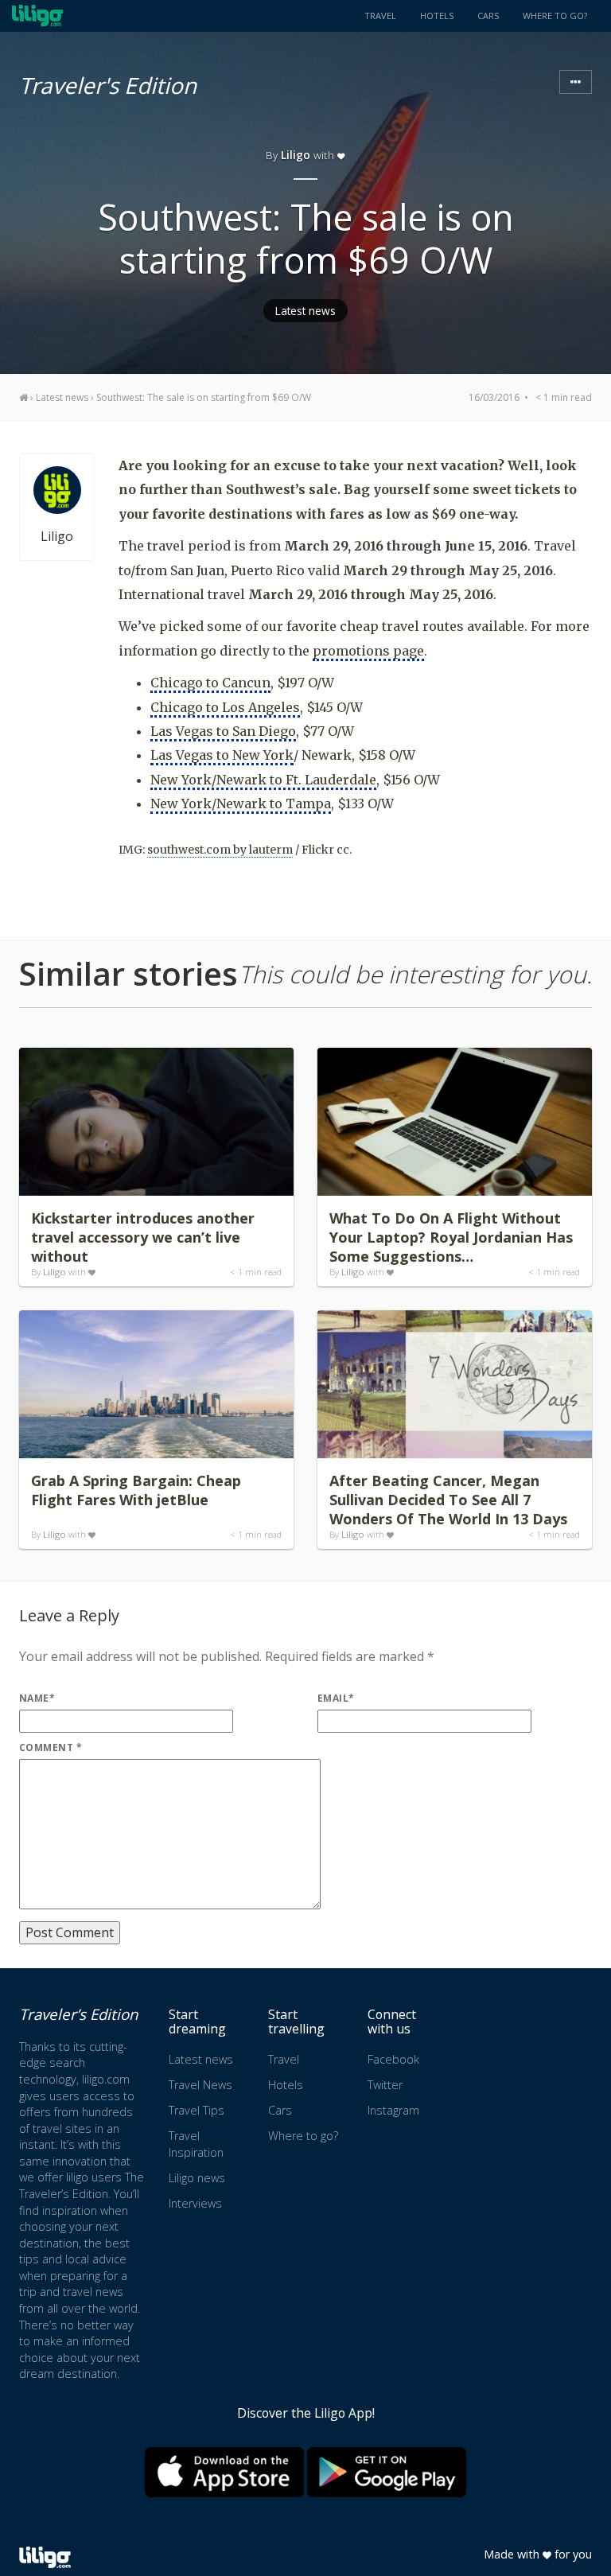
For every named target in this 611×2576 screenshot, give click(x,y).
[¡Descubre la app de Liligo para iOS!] (224, 2472)
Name (37, 1698)
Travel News (200, 2085)
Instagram (393, 2110)
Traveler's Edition (108, 83)
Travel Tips (197, 2110)
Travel (380, 16)
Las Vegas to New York (222, 755)
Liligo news (197, 2178)
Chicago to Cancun (210, 683)
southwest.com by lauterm (220, 850)
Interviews (195, 2203)
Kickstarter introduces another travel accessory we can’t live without (143, 1237)
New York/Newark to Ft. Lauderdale (263, 780)
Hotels (437, 16)
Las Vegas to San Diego (223, 731)
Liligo (296, 155)
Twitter (385, 2085)
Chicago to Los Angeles (225, 707)
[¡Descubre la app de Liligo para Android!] (387, 2472)
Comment (51, 1747)
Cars (488, 16)
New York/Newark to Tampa (241, 804)
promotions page (368, 651)
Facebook (393, 2059)
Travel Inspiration (196, 2144)
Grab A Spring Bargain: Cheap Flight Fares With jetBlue (136, 1490)
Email (336, 1698)
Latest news (305, 311)
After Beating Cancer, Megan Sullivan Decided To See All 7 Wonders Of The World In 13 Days (448, 1500)
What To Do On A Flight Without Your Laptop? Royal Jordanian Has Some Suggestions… (451, 1237)
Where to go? (555, 16)
